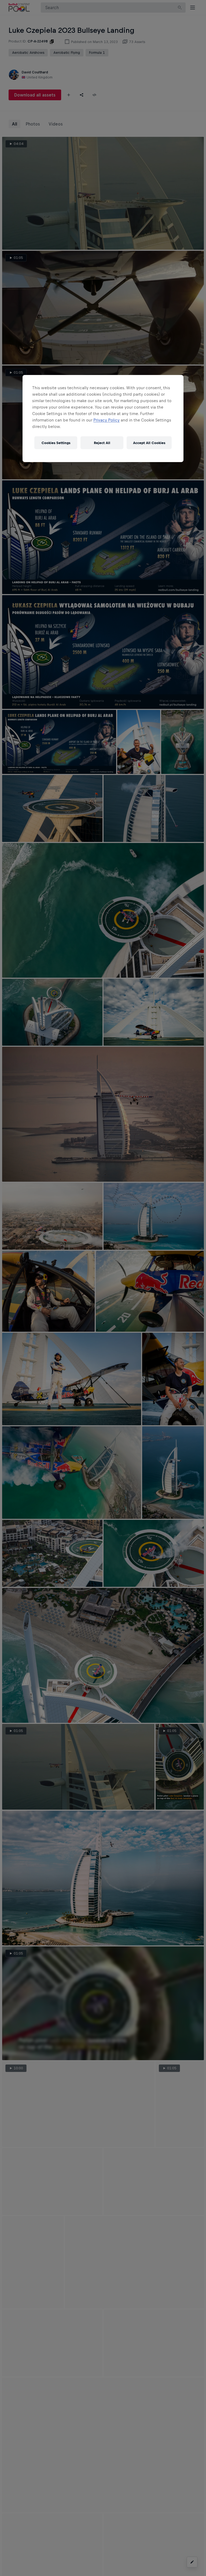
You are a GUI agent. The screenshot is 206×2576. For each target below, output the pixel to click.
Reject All (102, 443)
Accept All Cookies (149, 443)
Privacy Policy (106, 420)
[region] (103, 419)
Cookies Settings (56, 443)
